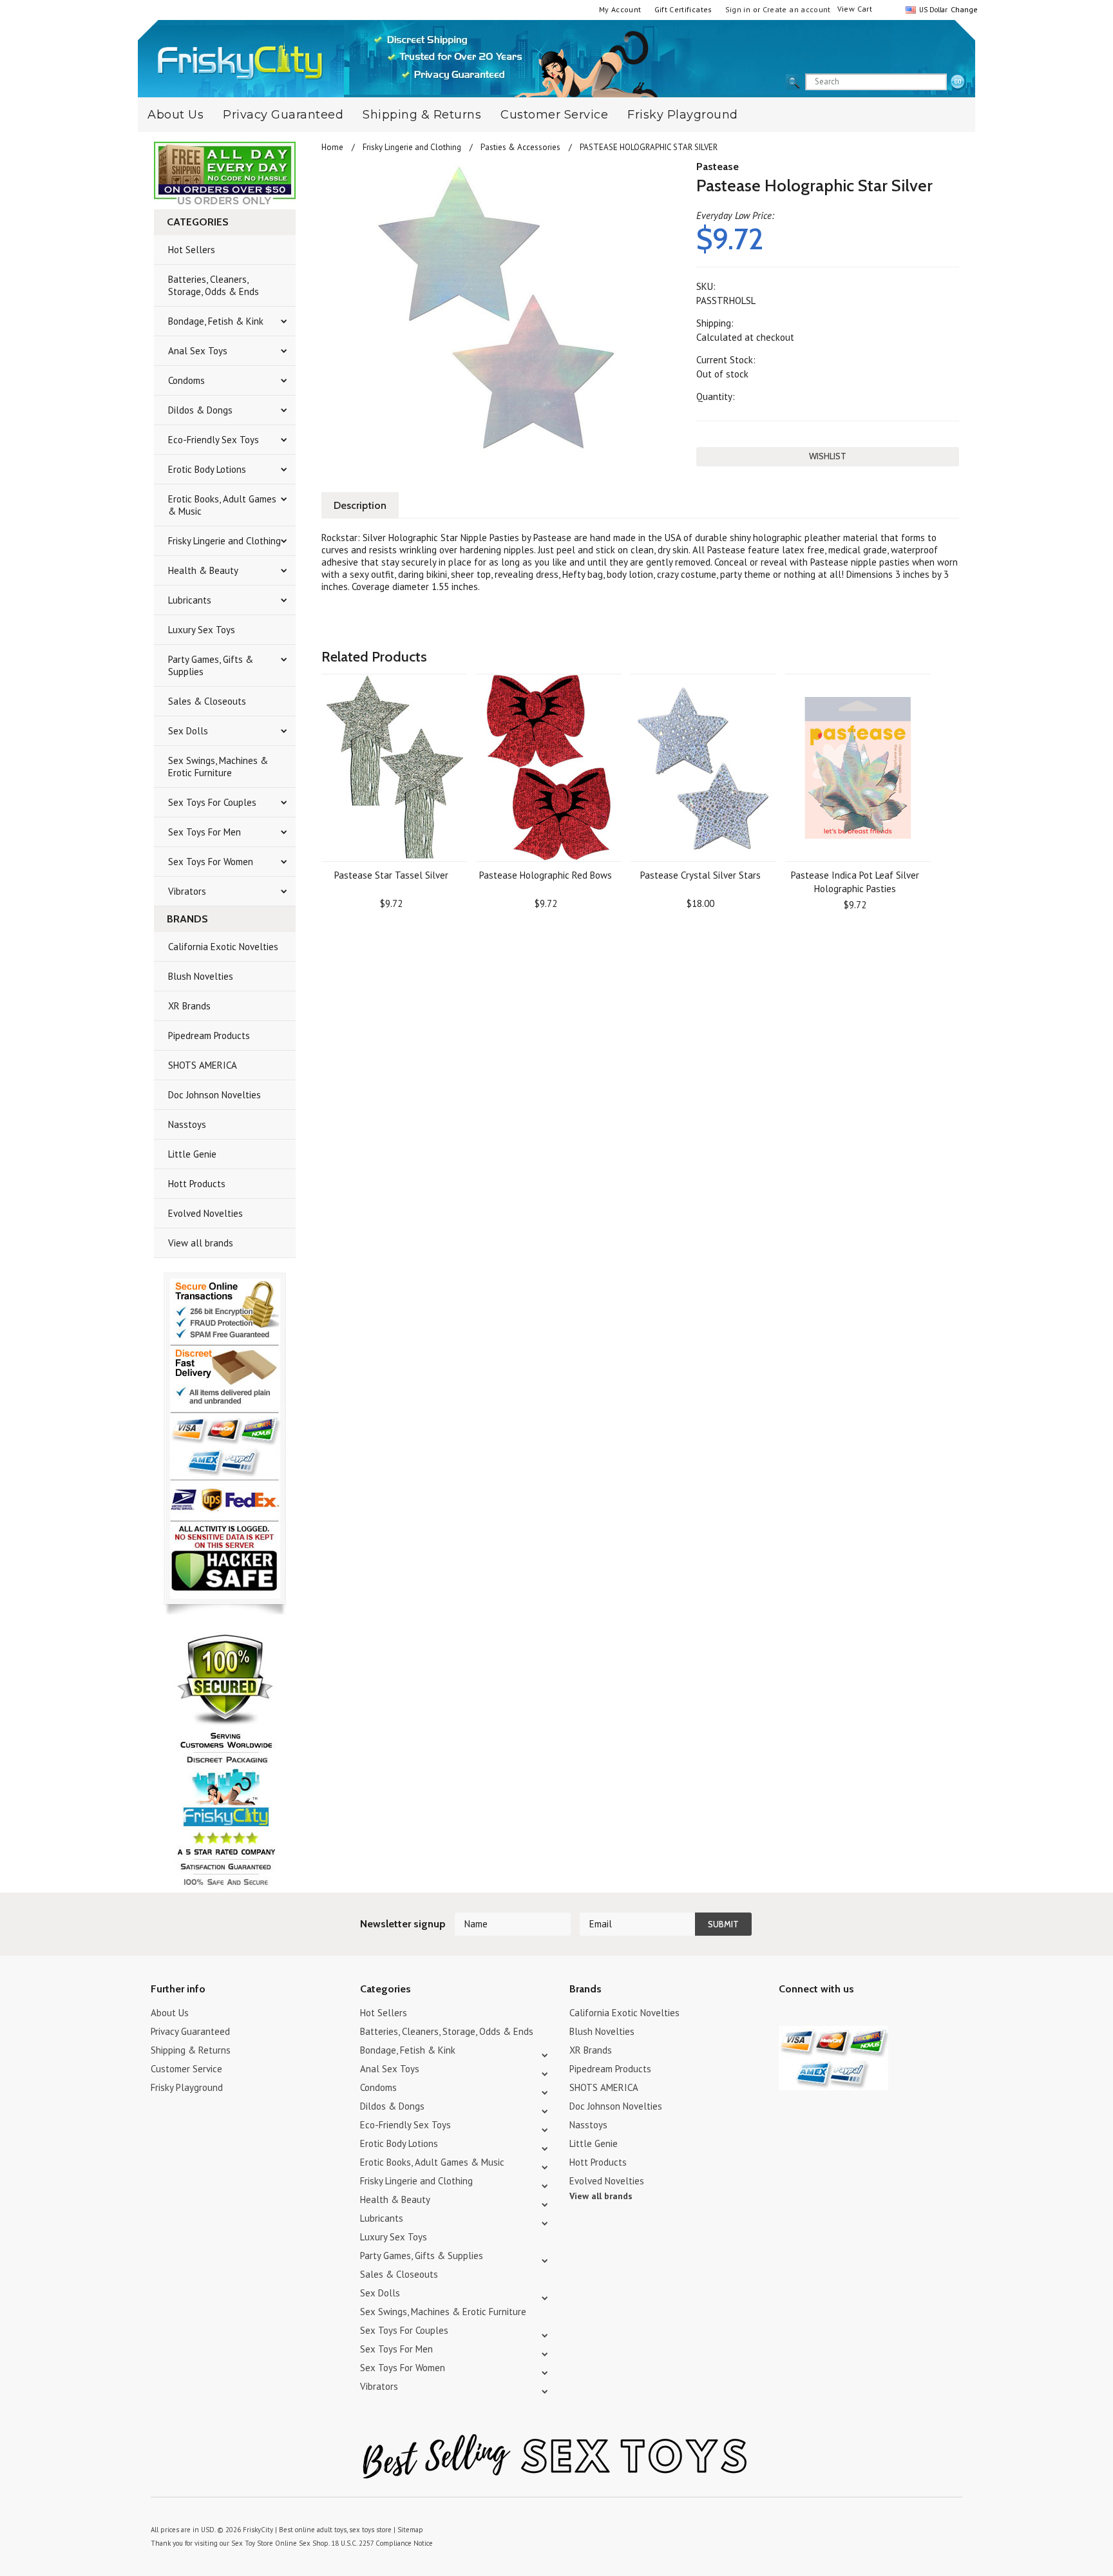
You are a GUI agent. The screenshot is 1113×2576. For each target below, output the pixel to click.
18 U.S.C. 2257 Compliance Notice (382, 2543)
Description (360, 505)
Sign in (738, 9)
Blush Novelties (201, 976)
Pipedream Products (209, 1035)
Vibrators (187, 891)
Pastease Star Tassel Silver (391, 875)
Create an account (797, 9)
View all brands (201, 1243)
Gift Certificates (683, 9)
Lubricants (190, 600)
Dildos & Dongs (200, 410)
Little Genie (192, 1154)
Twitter (787, 2015)
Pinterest (832, 2015)
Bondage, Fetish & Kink (216, 321)
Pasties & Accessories (520, 147)
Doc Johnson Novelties (214, 1095)
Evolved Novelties (205, 1213)
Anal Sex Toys (198, 351)
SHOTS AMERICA (203, 1065)
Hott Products (197, 1184)
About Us (176, 115)
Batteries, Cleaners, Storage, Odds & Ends (214, 285)
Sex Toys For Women (211, 862)
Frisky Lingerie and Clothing (224, 541)
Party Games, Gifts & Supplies (211, 665)
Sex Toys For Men (205, 832)
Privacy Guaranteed (283, 115)
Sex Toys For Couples (212, 802)
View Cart (855, 9)
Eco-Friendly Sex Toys (214, 440)
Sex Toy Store (252, 2543)
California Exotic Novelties (223, 947)
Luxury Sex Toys (202, 630)
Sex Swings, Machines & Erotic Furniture (218, 767)
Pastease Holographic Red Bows (546, 875)
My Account (620, 9)
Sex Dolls (188, 731)
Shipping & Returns (422, 115)
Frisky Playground (683, 115)
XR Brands (189, 1006)
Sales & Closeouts (207, 701)
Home (332, 147)
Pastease (718, 167)
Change (963, 9)
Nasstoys (187, 1124)
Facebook (854, 2015)
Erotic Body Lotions (207, 469)
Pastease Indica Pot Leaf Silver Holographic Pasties (855, 882)
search (958, 82)
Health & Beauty (203, 570)
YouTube (809, 2015)
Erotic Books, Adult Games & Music (222, 505)
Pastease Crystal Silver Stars (700, 875)
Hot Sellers (192, 250)
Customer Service (554, 115)
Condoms (186, 380)
